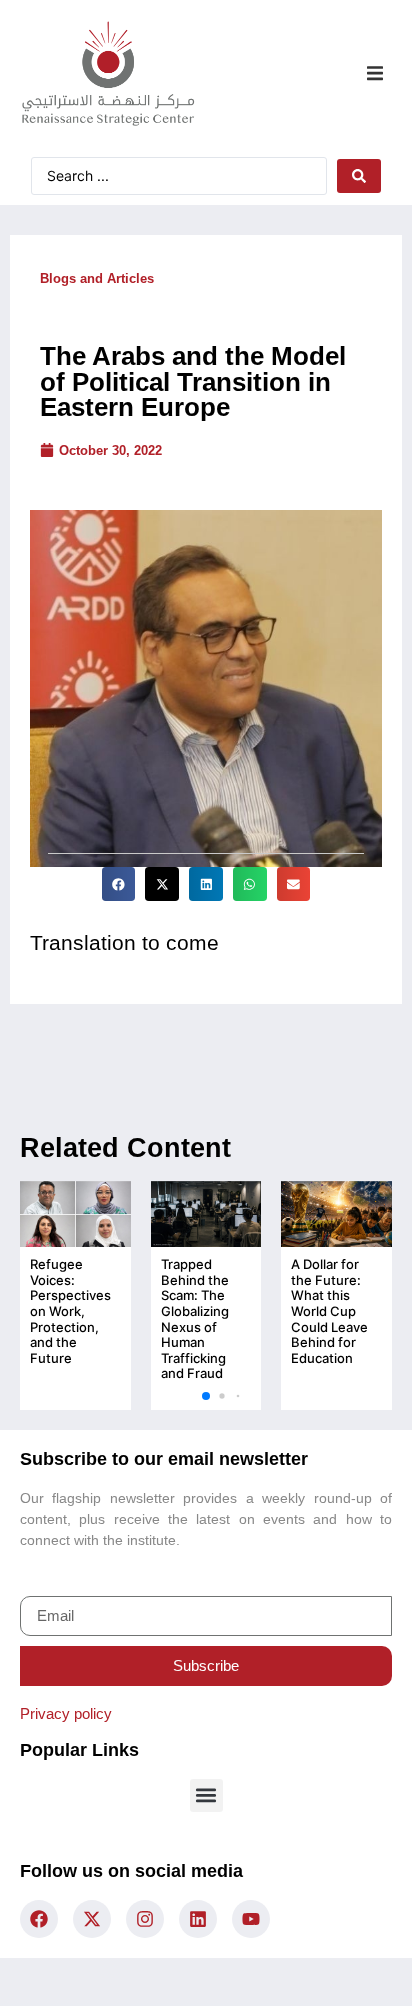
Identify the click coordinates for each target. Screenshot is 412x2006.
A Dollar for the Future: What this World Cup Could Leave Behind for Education (329, 1311)
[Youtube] (251, 1919)
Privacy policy (66, 1713)
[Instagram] (145, 1919)
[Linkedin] (198, 1919)
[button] (374, 73)
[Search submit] (359, 176)
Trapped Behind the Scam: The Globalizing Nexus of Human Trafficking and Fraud (195, 1318)
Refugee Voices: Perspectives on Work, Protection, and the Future (70, 1311)
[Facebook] (39, 1919)
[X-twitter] (92, 1919)
